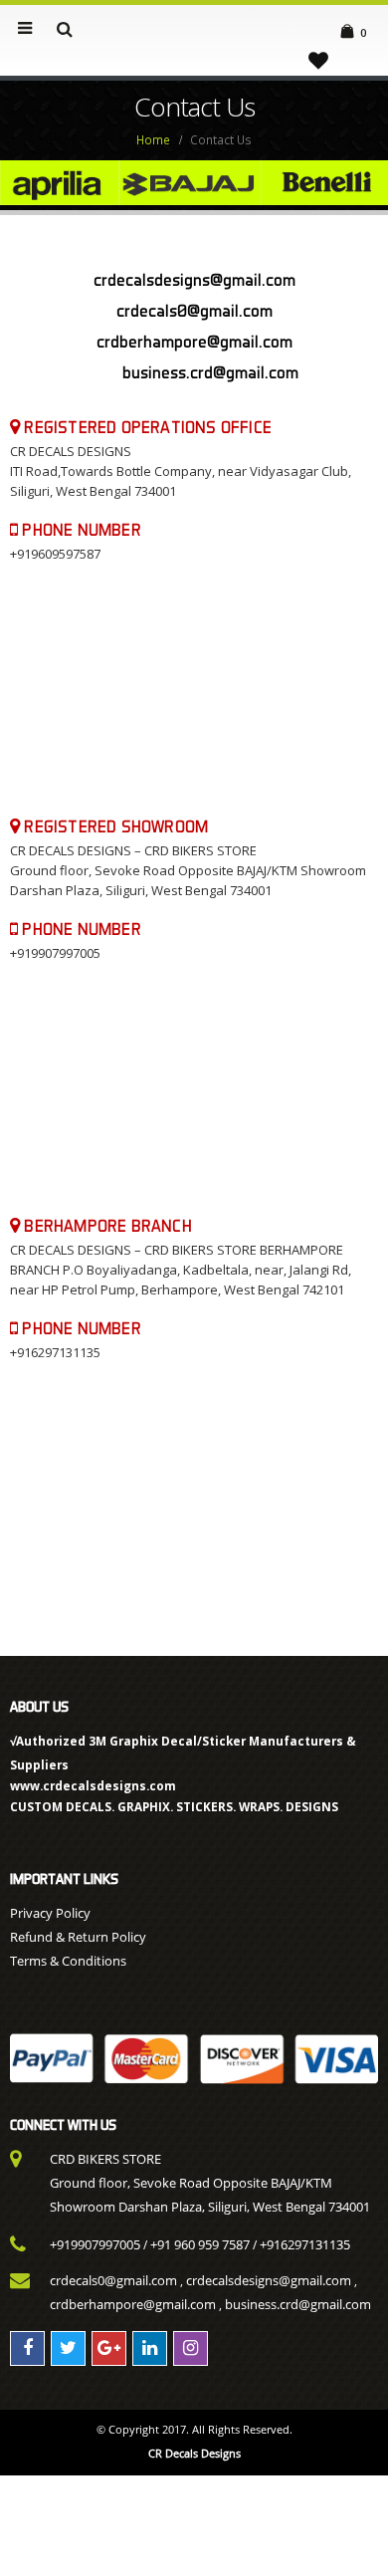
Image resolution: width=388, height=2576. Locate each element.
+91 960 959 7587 (200, 2244)
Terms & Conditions (68, 1961)
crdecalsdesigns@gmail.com (269, 2280)
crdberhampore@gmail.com (133, 2304)
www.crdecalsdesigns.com (93, 1785)
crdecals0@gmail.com (113, 2280)
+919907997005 (95, 2244)
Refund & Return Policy (78, 1937)
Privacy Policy (50, 1913)
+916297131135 (305, 2244)
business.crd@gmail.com (210, 372)
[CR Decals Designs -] (194, 29)
